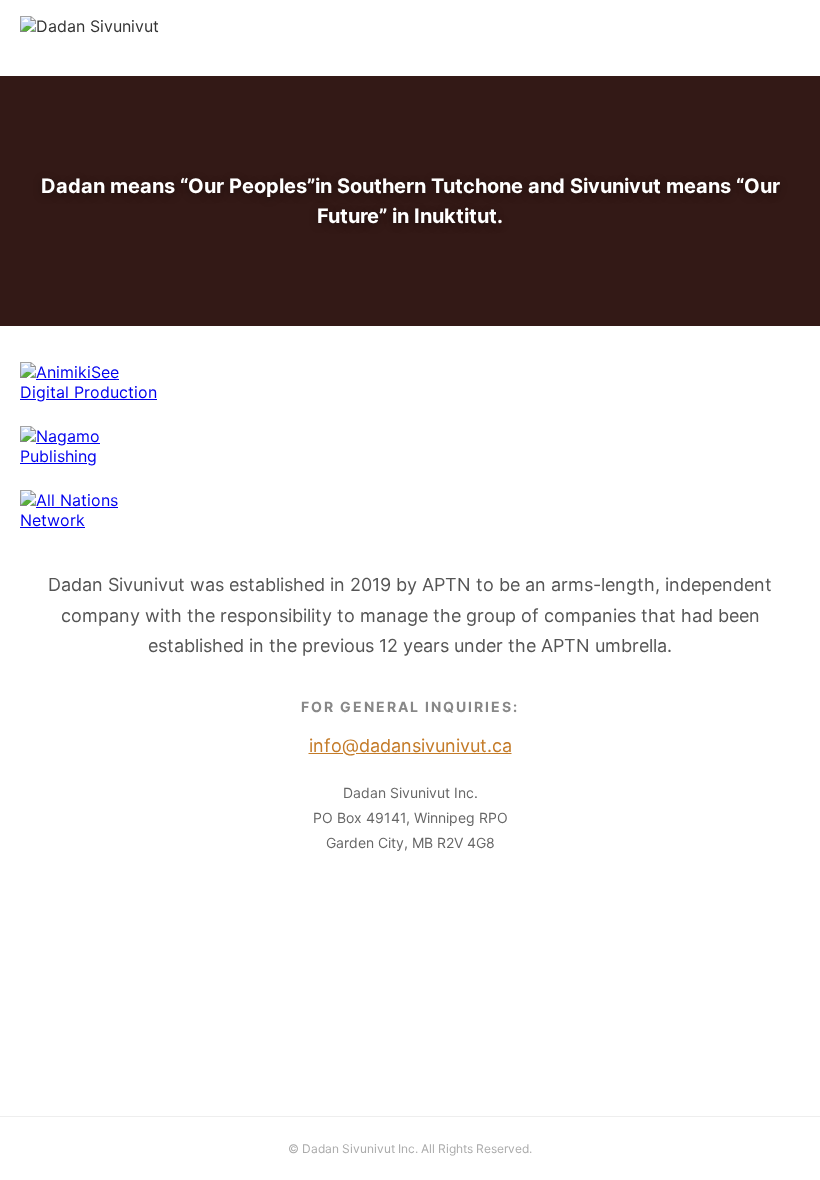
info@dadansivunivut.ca (710, 38)
